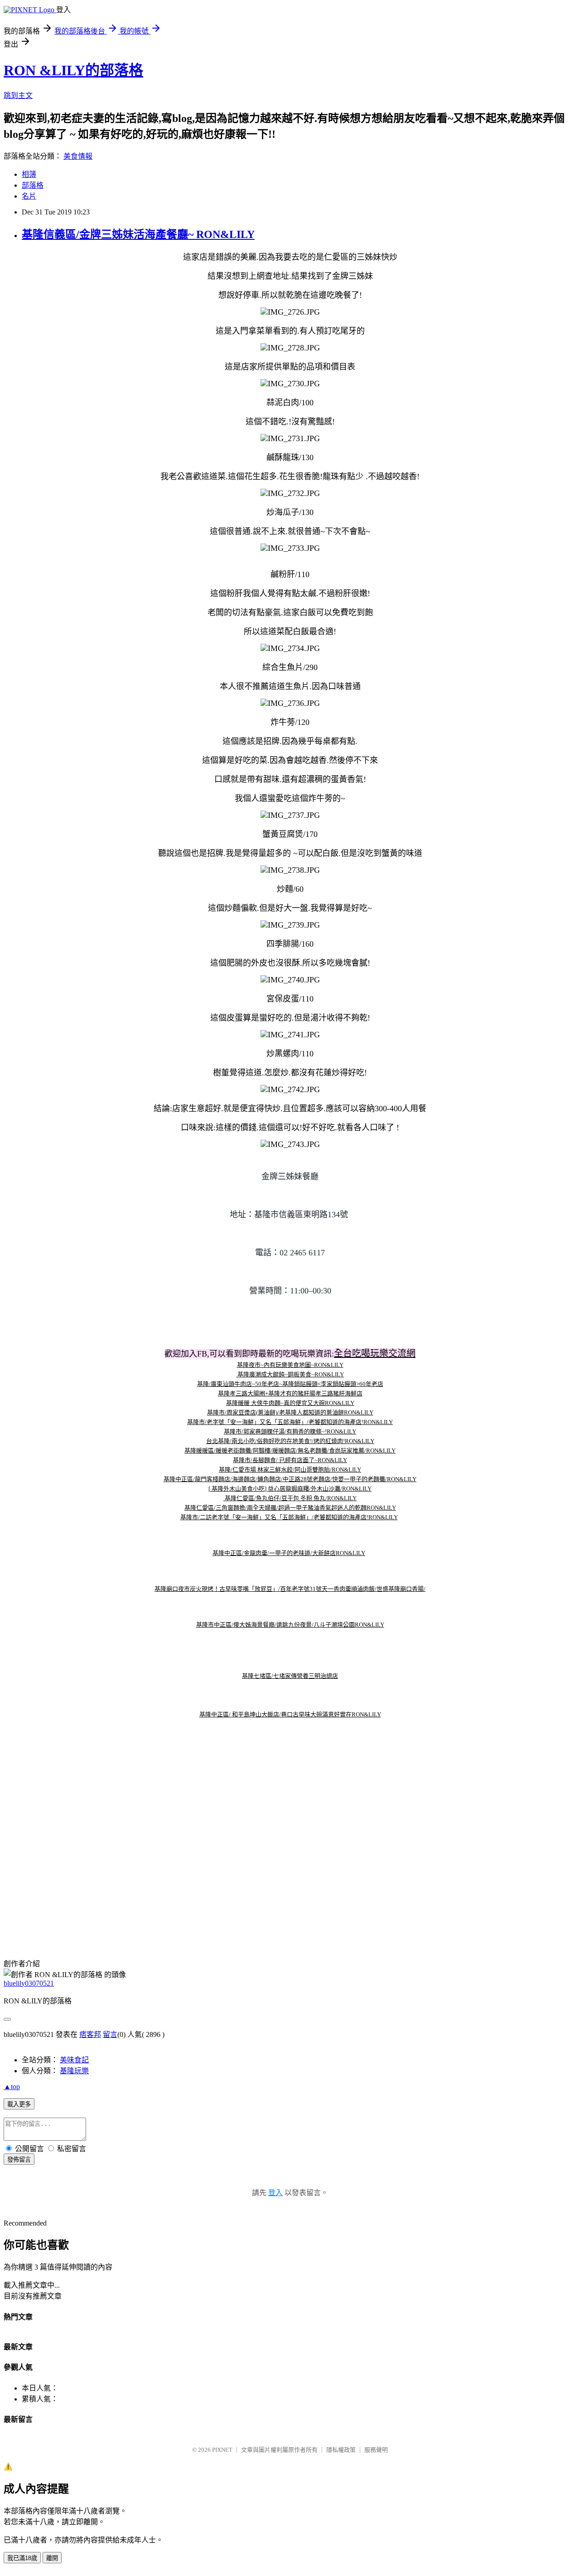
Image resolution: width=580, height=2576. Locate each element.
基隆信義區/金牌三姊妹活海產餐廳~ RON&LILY (138, 234)
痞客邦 (90, 2034)
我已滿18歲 (22, 2558)
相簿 (29, 174)
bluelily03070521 (29, 1983)
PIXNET (222, 2450)
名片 (29, 196)
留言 (110, 2034)
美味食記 (74, 2060)
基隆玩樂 (74, 2071)
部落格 (33, 185)
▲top (12, 2087)
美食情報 (78, 156)
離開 (52, 2558)
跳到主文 (18, 95)
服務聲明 (376, 2450)
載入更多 (19, 2104)
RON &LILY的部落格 (73, 70)
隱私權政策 (341, 2450)
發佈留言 (19, 2160)
